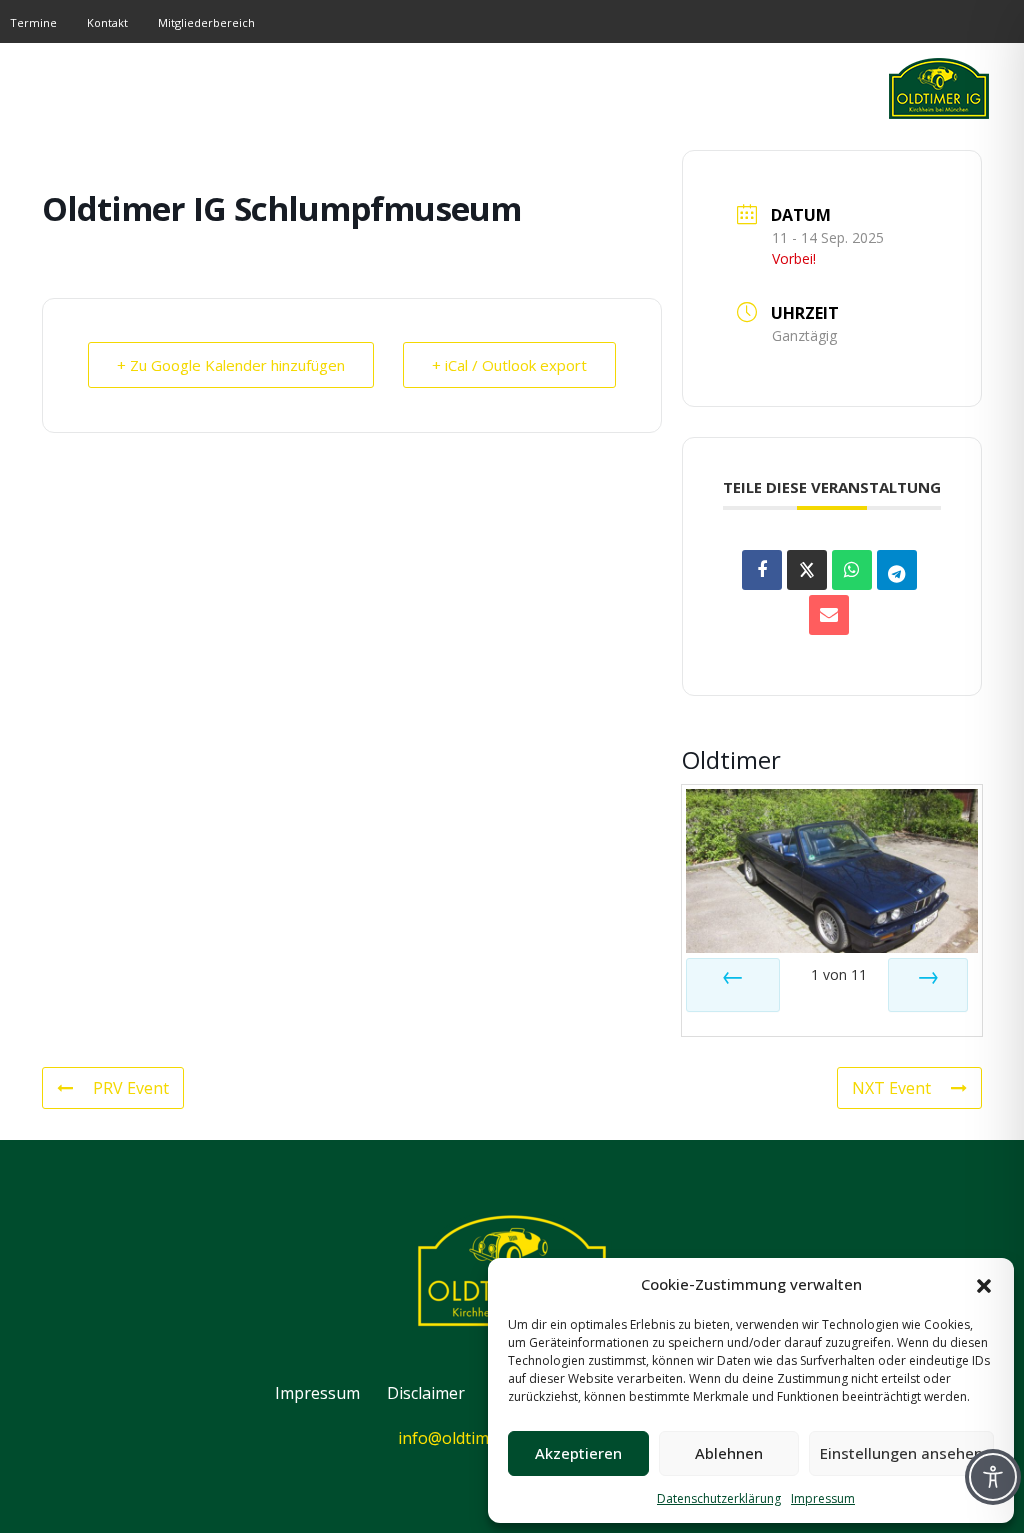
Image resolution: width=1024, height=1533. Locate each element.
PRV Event (131, 1088)
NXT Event (891, 1088)
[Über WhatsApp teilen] (852, 570)
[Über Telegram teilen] (897, 570)
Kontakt (107, 22)
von (839, 974)
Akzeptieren (578, 1453)
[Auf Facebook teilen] (762, 570)
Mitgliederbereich (206, 22)
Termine (33, 22)
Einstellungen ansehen (901, 1453)
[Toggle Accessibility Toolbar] (993, 1477)
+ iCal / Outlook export (509, 365)
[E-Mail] (829, 615)
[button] (984, 1284)
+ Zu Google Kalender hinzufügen (231, 365)
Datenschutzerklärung (719, 1498)
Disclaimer (426, 1393)
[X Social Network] (807, 570)
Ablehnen (729, 1453)
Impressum (823, 1498)
